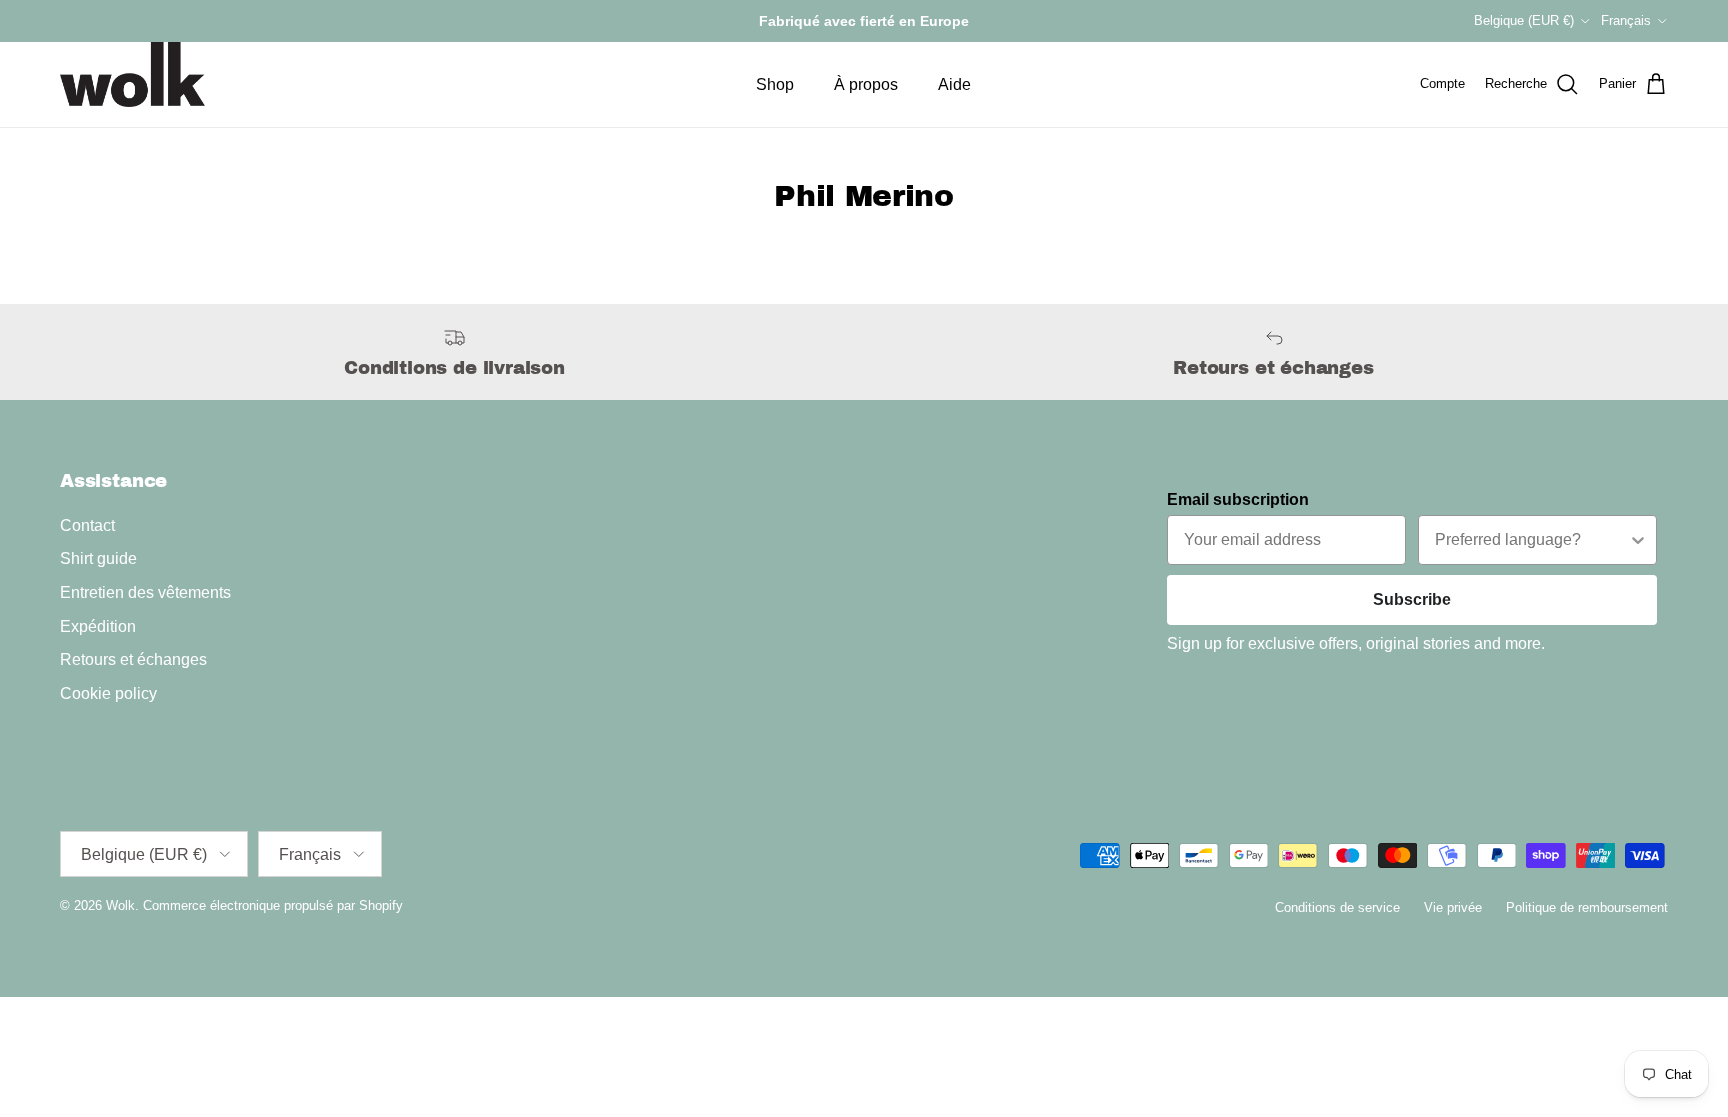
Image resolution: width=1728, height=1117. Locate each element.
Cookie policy (108, 693)
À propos (866, 84)
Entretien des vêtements (145, 592)
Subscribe (1412, 599)
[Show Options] (1638, 540)
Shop (775, 84)
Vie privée (1453, 907)
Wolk (120, 905)
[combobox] (1531, 540)
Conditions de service (1337, 907)
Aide (954, 84)
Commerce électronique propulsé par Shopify (273, 905)
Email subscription (1238, 499)
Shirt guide (98, 558)
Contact (87, 525)
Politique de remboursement (1587, 907)
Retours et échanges (133, 659)
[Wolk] (132, 74)
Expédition (98, 626)
